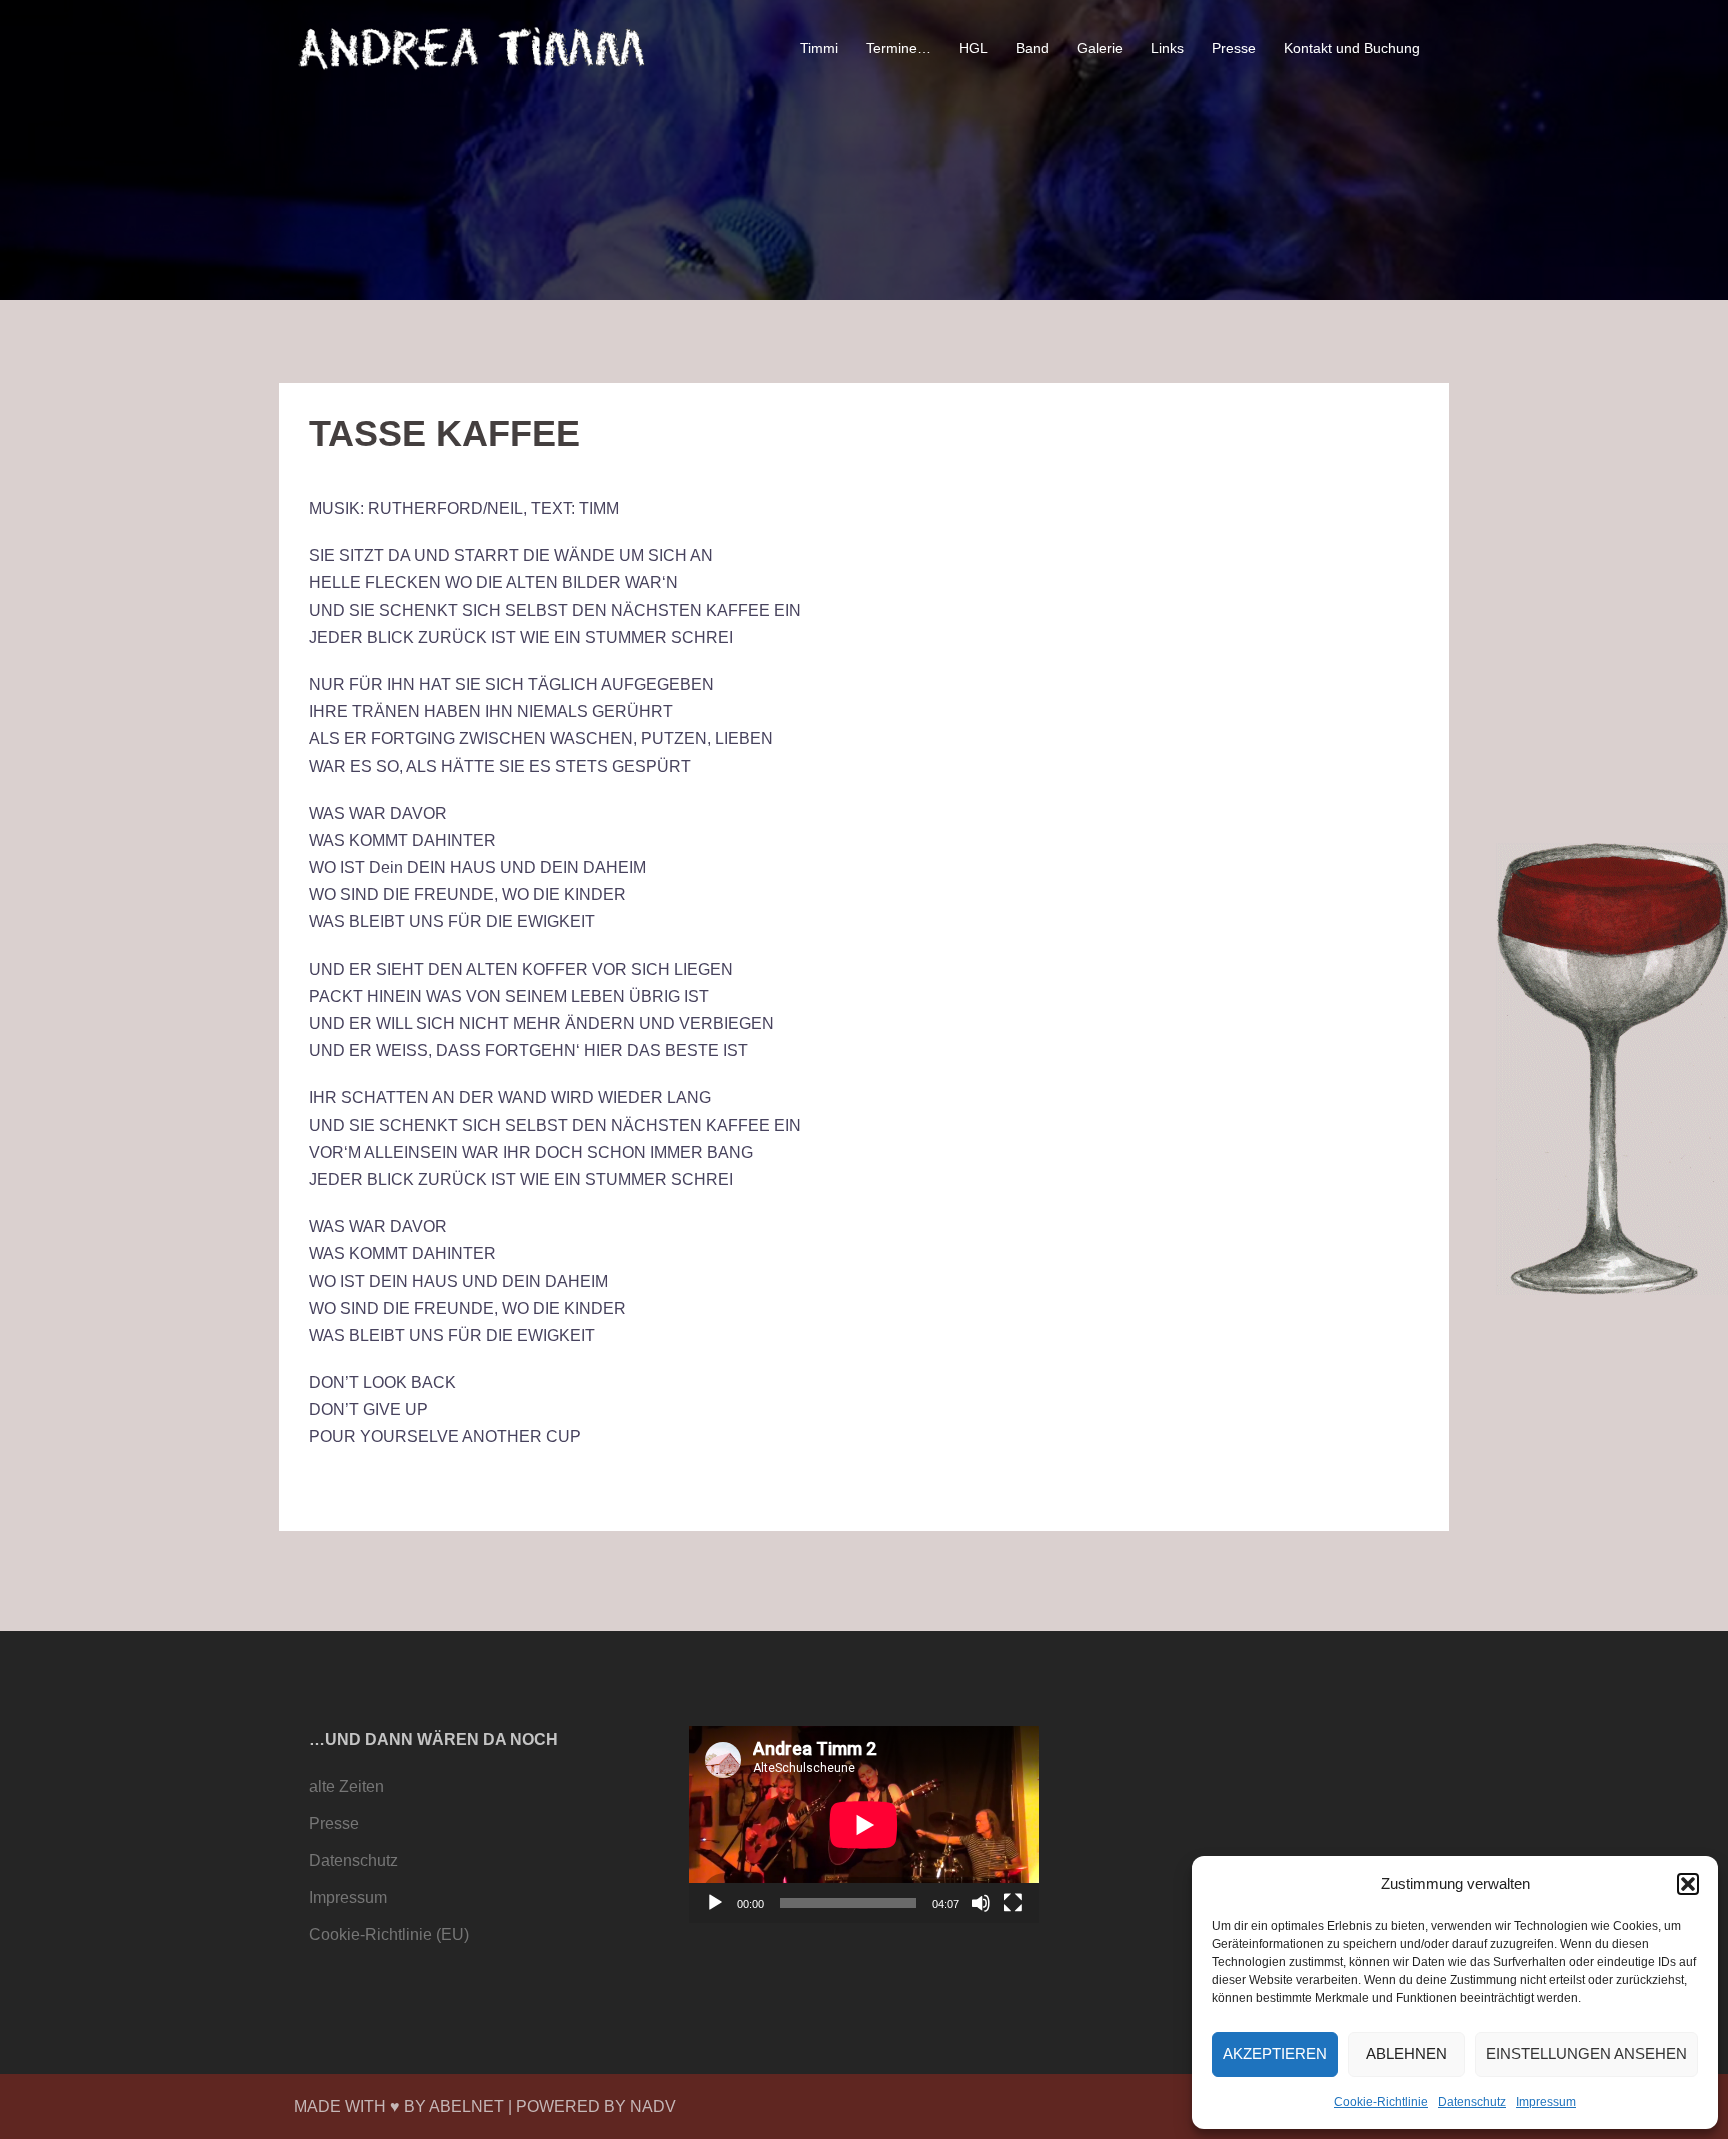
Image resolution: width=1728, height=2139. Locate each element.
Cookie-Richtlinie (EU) (389, 1934)
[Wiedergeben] (715, 1903)
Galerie (1100, 48)
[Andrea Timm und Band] (474, 47)
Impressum (1546, 2102)
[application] (864, 1824)
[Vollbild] (1013, 1903)
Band (1032, 48)
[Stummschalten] (981, 1903)
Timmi (819, 48)
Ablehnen (1406, 2053)
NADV (653, 2106)
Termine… (898, 48)
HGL (973, 48)
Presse (1234, 48)
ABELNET (466, 2106)
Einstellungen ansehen (1586, 2053)
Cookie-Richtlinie (1381, 2102)
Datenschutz (1472, 2102)
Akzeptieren (1275, 2053)
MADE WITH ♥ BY (361, 2106)
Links (1167, 48)
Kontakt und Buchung (1352, 48)
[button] (1688, 1884)
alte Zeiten (346, 1786)
